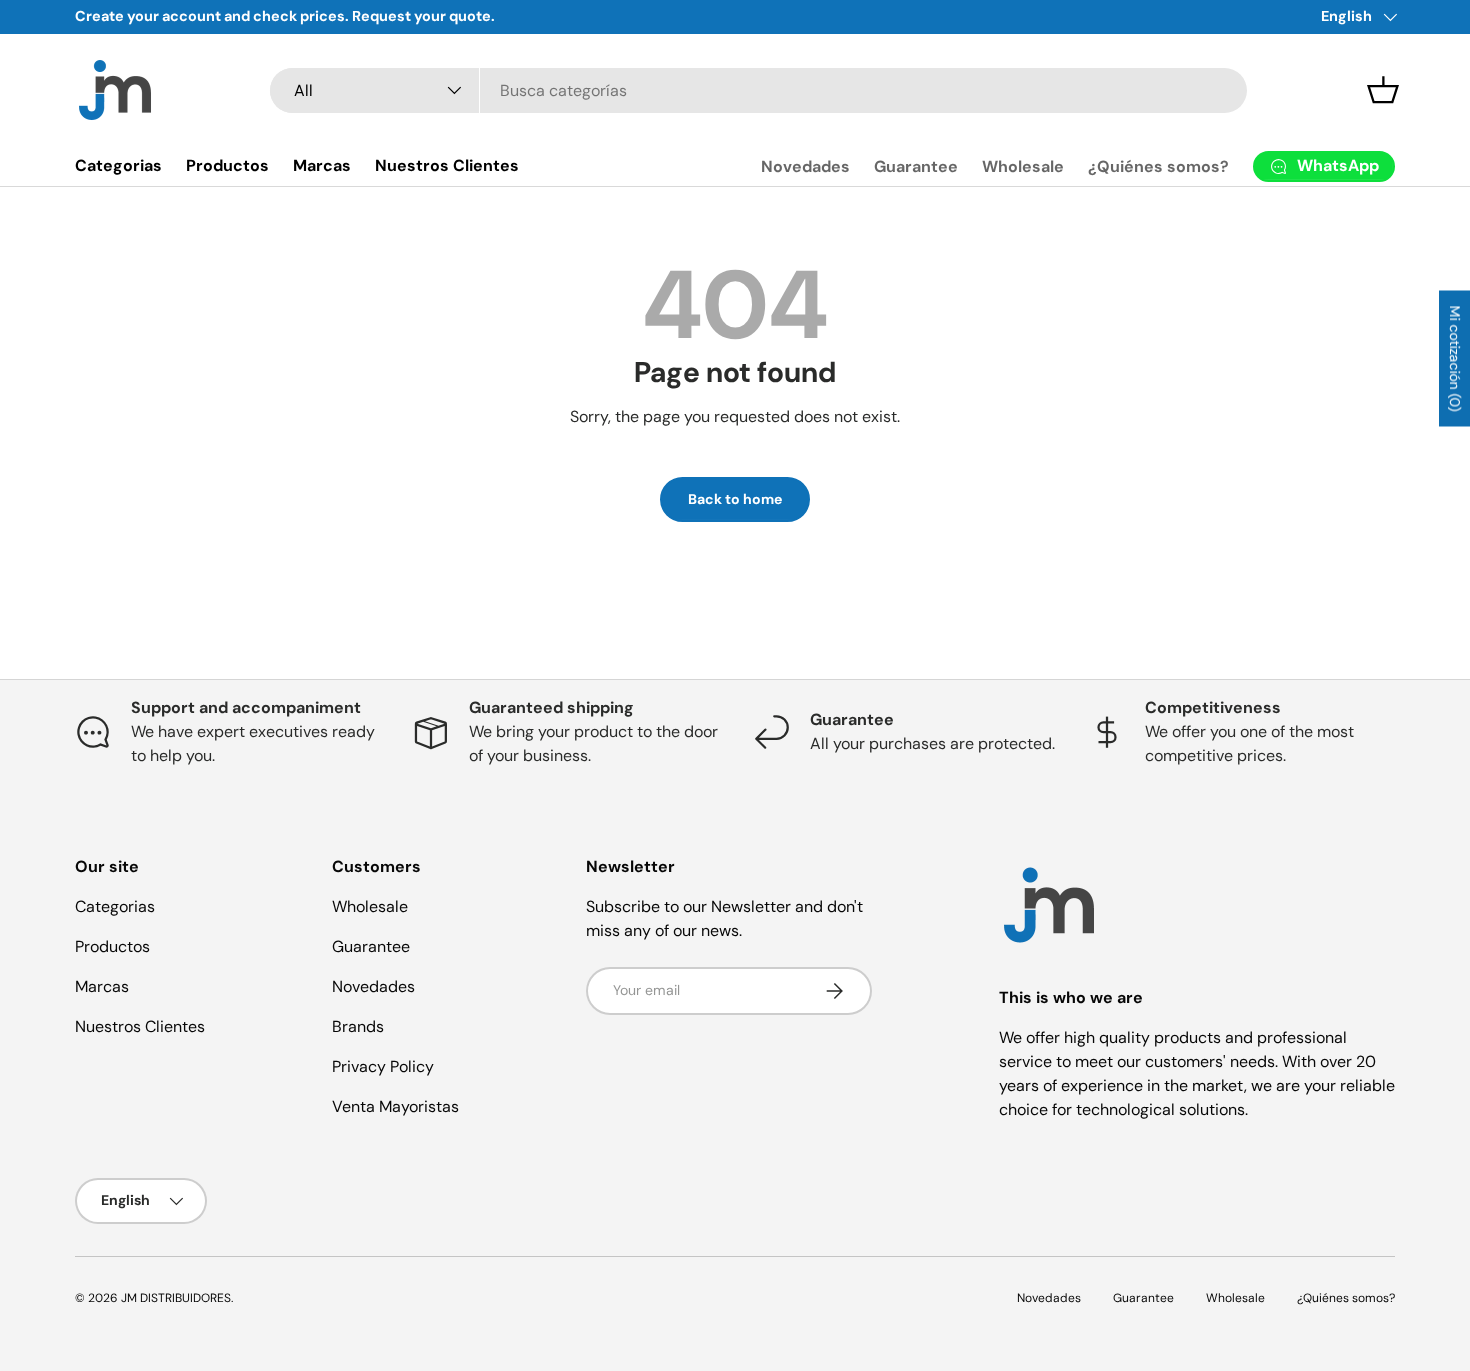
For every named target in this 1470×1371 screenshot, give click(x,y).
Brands (358, 1026)
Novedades (805, 166)
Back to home (735, 499)
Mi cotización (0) (1455, 358)
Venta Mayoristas (395, 1106)
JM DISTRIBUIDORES (176, 1298)
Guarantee (916, 166)
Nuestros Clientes (447, 165)
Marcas (322, 165)
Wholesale (1023, 166)
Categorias (118, 165)
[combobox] (758, 90)
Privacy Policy (383, 1066)
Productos (227, 165)
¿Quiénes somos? (1158, 166)
